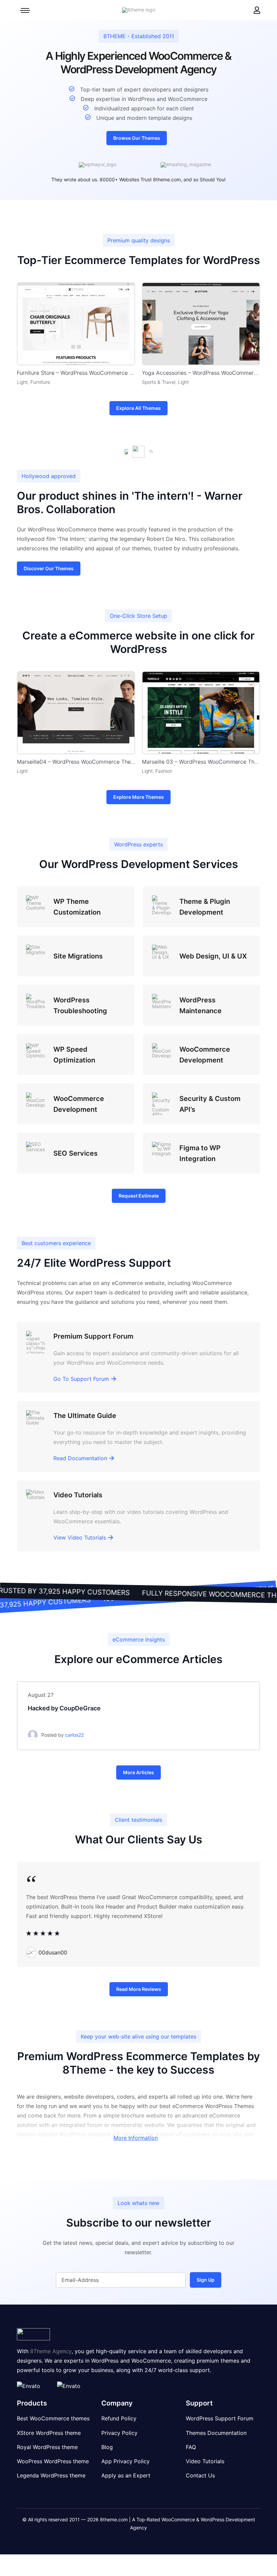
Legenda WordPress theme (51, 2475)
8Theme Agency (51, 2351)
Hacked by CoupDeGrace (64, 1708)
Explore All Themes (138, 408)
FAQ (191, 2447)
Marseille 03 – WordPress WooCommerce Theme (201, 762)
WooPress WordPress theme (53, 2461)
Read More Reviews (139, 1989)
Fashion (164, 771)
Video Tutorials (205, 2461)
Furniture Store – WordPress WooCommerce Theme (76, 373)
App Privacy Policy (125, 2461)
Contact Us (200, 2475)
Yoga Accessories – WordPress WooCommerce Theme (201, 373)
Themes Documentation (216, 2433)
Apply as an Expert (126, 2475)
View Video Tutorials (80, 1537)
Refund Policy (119, 2419)
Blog (107, 2447)
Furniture (40, 382)
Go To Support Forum (81, 1379)
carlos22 (74, 1735)
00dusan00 (53, 1952)
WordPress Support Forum (220, 2419)
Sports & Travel (159, 382)
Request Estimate (139, 1196)
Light (22, 382)
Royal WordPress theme (47, 2447)
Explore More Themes (138, 797)
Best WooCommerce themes (53, 2419)
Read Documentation (80, 1458)
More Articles (138, 1772)
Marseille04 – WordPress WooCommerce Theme (76, 762)
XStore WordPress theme (49, 2433)
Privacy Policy (119, 2433)
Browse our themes (137, 138)
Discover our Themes (49, 568)
